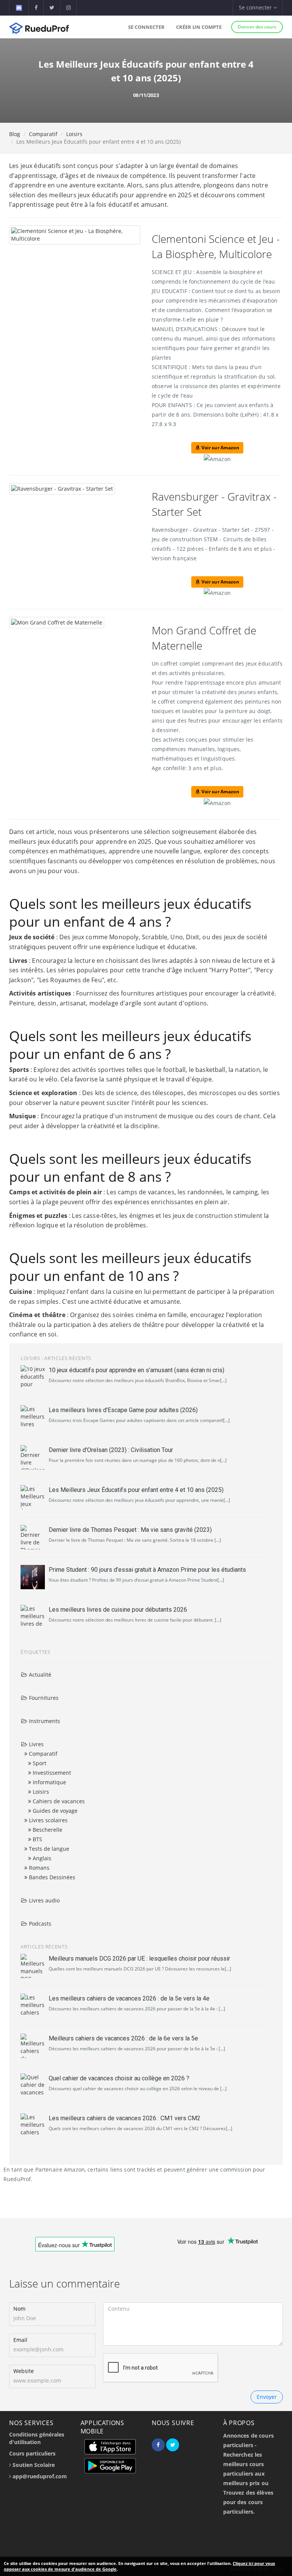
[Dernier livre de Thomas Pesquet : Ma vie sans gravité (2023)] (33, 1537)
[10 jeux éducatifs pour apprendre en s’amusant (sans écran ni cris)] (33, 1378)
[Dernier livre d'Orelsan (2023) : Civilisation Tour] (33, 1457)
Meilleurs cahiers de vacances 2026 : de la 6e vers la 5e (123, 2038)
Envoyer (267, 2397)
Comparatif (43, 134)
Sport (39, 1763)
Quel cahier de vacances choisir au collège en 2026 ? (119, 2078)
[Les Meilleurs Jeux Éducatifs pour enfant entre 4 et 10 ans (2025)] (33, 1497)
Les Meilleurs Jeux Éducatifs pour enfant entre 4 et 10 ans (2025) (136, 1490)
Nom (19, 2309)
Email (20, 2340)
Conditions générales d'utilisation (37, 2438)
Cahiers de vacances (58, 1801)
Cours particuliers (32, 2453)
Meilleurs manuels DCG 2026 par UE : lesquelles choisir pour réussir (139, 1959)
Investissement (51, 1773)
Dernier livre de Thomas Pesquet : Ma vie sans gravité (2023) (130, 1530)
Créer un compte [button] (199, 27)
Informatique (49, 1782)
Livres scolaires (48, 1820)
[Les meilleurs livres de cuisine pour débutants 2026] (33, 1617)
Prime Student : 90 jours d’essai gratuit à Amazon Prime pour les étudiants (147, 1570)
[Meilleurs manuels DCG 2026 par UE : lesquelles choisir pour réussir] (33, 1966)
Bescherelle (47, 1830)
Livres (36, 1744)
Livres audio (44, 1900)
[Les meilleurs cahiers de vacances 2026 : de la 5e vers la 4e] (33, 2006)
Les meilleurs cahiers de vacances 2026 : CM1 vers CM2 (125, 2118)
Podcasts (39, 1924)
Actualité (39, 1675)
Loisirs (74, 134)
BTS (37, 1839)
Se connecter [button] (256, 7)
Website (24, 2371)
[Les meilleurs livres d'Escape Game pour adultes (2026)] (33, 1417)
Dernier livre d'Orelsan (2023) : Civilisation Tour (111, 1450)
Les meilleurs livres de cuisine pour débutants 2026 (118, 1610)
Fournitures (43, 1698)
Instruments (44, 1721)
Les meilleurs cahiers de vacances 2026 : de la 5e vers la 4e (129, 1998)
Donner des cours (257, 27)
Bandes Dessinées (51, 1877)
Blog (15, 134)
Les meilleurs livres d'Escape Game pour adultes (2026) (123, 1410)
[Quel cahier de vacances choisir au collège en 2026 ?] (33, 2086)
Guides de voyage (54, 1811)
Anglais (41, 1858)
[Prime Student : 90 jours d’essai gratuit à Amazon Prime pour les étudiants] (33, 1577)
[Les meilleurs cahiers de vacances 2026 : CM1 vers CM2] (33, 2126)
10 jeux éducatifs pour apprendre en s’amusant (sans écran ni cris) (136, 1370)
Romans (38, 1868)
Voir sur (219, 448)
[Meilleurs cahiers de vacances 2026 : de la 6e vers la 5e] (33, 2046)
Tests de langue (48, 1849)
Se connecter (146, 27)
